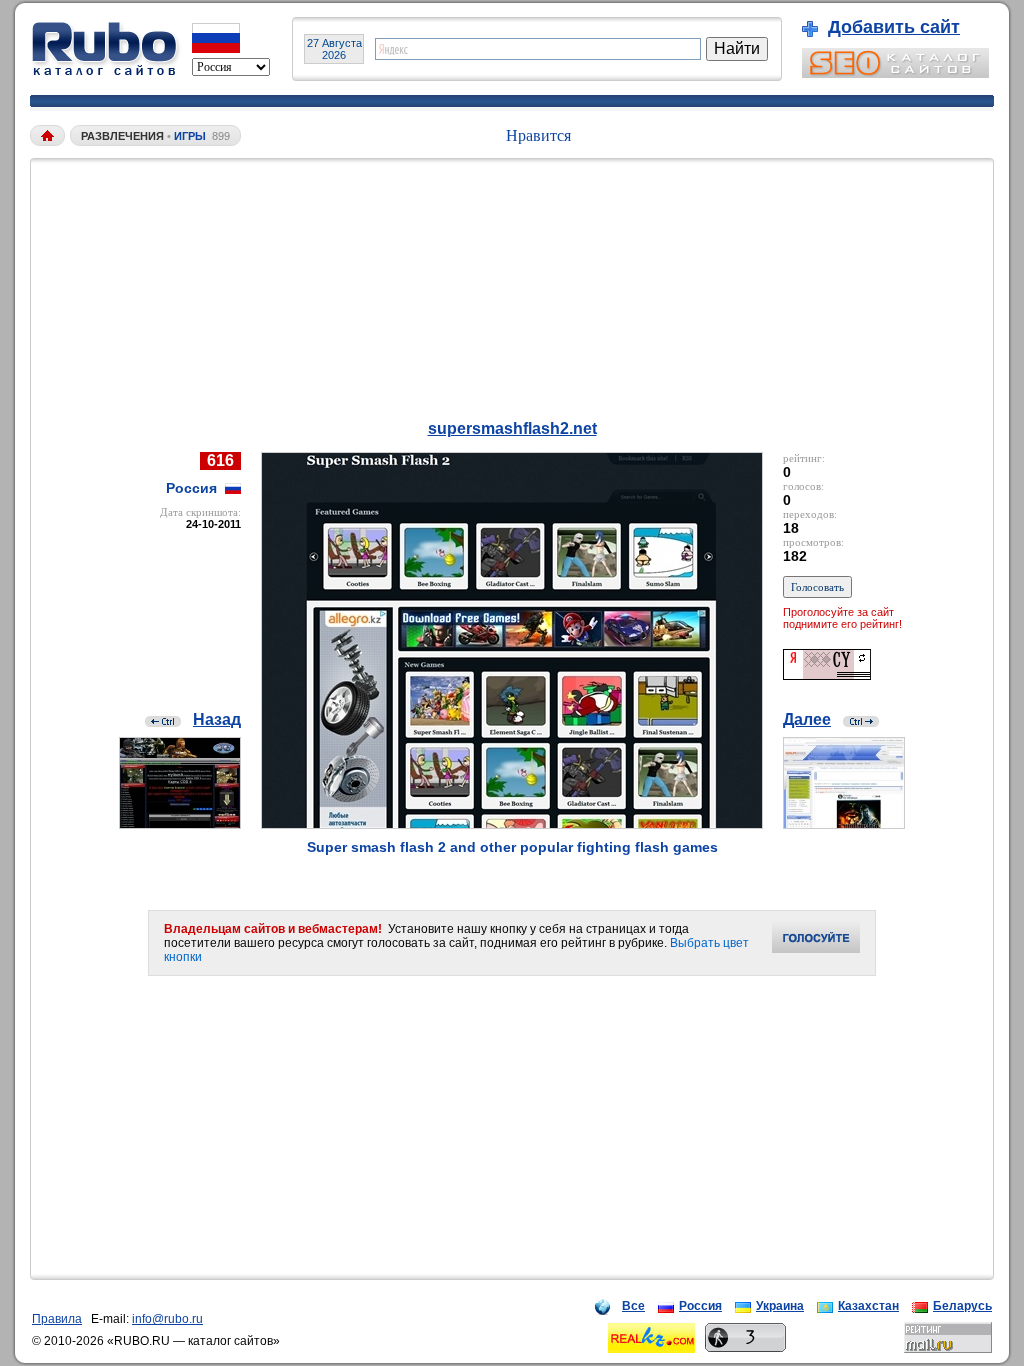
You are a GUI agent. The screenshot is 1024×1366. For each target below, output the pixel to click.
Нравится (538, 135)
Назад (217, 719)
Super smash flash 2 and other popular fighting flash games (512, 847)
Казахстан (868, 1306)
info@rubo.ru (167, 1319)
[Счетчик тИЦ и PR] (827, 674)
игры (190, 136)
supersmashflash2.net (512, 428)
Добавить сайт (894, 27)
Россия (700, 1306)
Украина (780, 1306)
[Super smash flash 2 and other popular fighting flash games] (512, 823)
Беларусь (962, 1306)
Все (633, 1306)
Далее (807, 719)
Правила (57, 1319)
